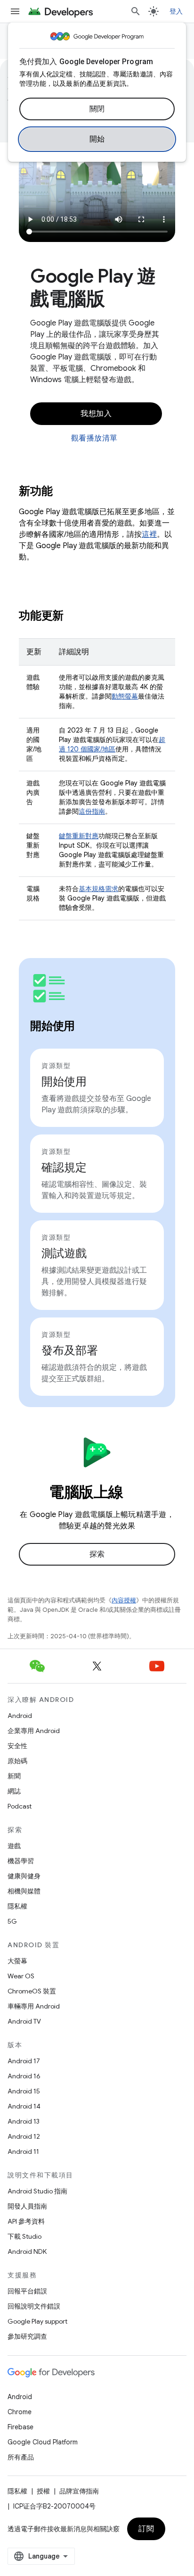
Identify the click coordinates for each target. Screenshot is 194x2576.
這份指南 (92, 811)
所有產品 (21, 2457)
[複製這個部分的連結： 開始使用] (87, 1027)
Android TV (24, 2021)
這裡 (149, 534)
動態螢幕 (125, 696)
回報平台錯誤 (27, 2291)
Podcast (20, 1806)
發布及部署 (70, 1351)
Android (20, 1716)
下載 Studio (24, 2236)
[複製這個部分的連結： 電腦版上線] (136, 1493)
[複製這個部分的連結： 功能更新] (76, 617)
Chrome (20, 2412)
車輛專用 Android (34, 2006)
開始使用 (64, 1082)
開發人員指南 (27, 2206)
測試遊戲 (64, 1253)
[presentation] (97, 491)
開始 (97, 139)
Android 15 (24, 2091)
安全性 (17, 1746)
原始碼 (17, 1761)
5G (12, 1921)
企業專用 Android (34, 1731)
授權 (43, 2491)
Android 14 (24, 2106)
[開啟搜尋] (136, 11)
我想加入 (96, 414)
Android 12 (24, 2136)
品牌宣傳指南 (79, 2491)
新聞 (14, 1776)
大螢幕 (17, 1961)
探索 (97, 1554)
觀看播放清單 (94, 438)
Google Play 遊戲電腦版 (93, 287)
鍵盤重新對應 (79, 836)
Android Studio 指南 (37, 2191)
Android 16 (24, 2076)
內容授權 (124, 1600)
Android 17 (24, 2061)
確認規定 (64, 1167)
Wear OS (21, 1976)
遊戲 (14, 1846)
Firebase (20, 2427)
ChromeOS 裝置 (32, 1991)
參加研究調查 (27, 2336)
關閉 (97, 109)
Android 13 (24, 2121)
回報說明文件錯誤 (34, 2306)
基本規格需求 (98, 889)
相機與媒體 (24, 1891)
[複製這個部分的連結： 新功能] (65, 492)
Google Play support (37, 2321)
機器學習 (21, 1861)
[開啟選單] (15, 11)
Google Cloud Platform (43, 2442)
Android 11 (23, 2151)
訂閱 (146, 2529)
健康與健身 (24, 1876)
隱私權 (17, 1906)
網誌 (14, 1791)
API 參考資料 (26, 2221)
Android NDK (27, 2251)
